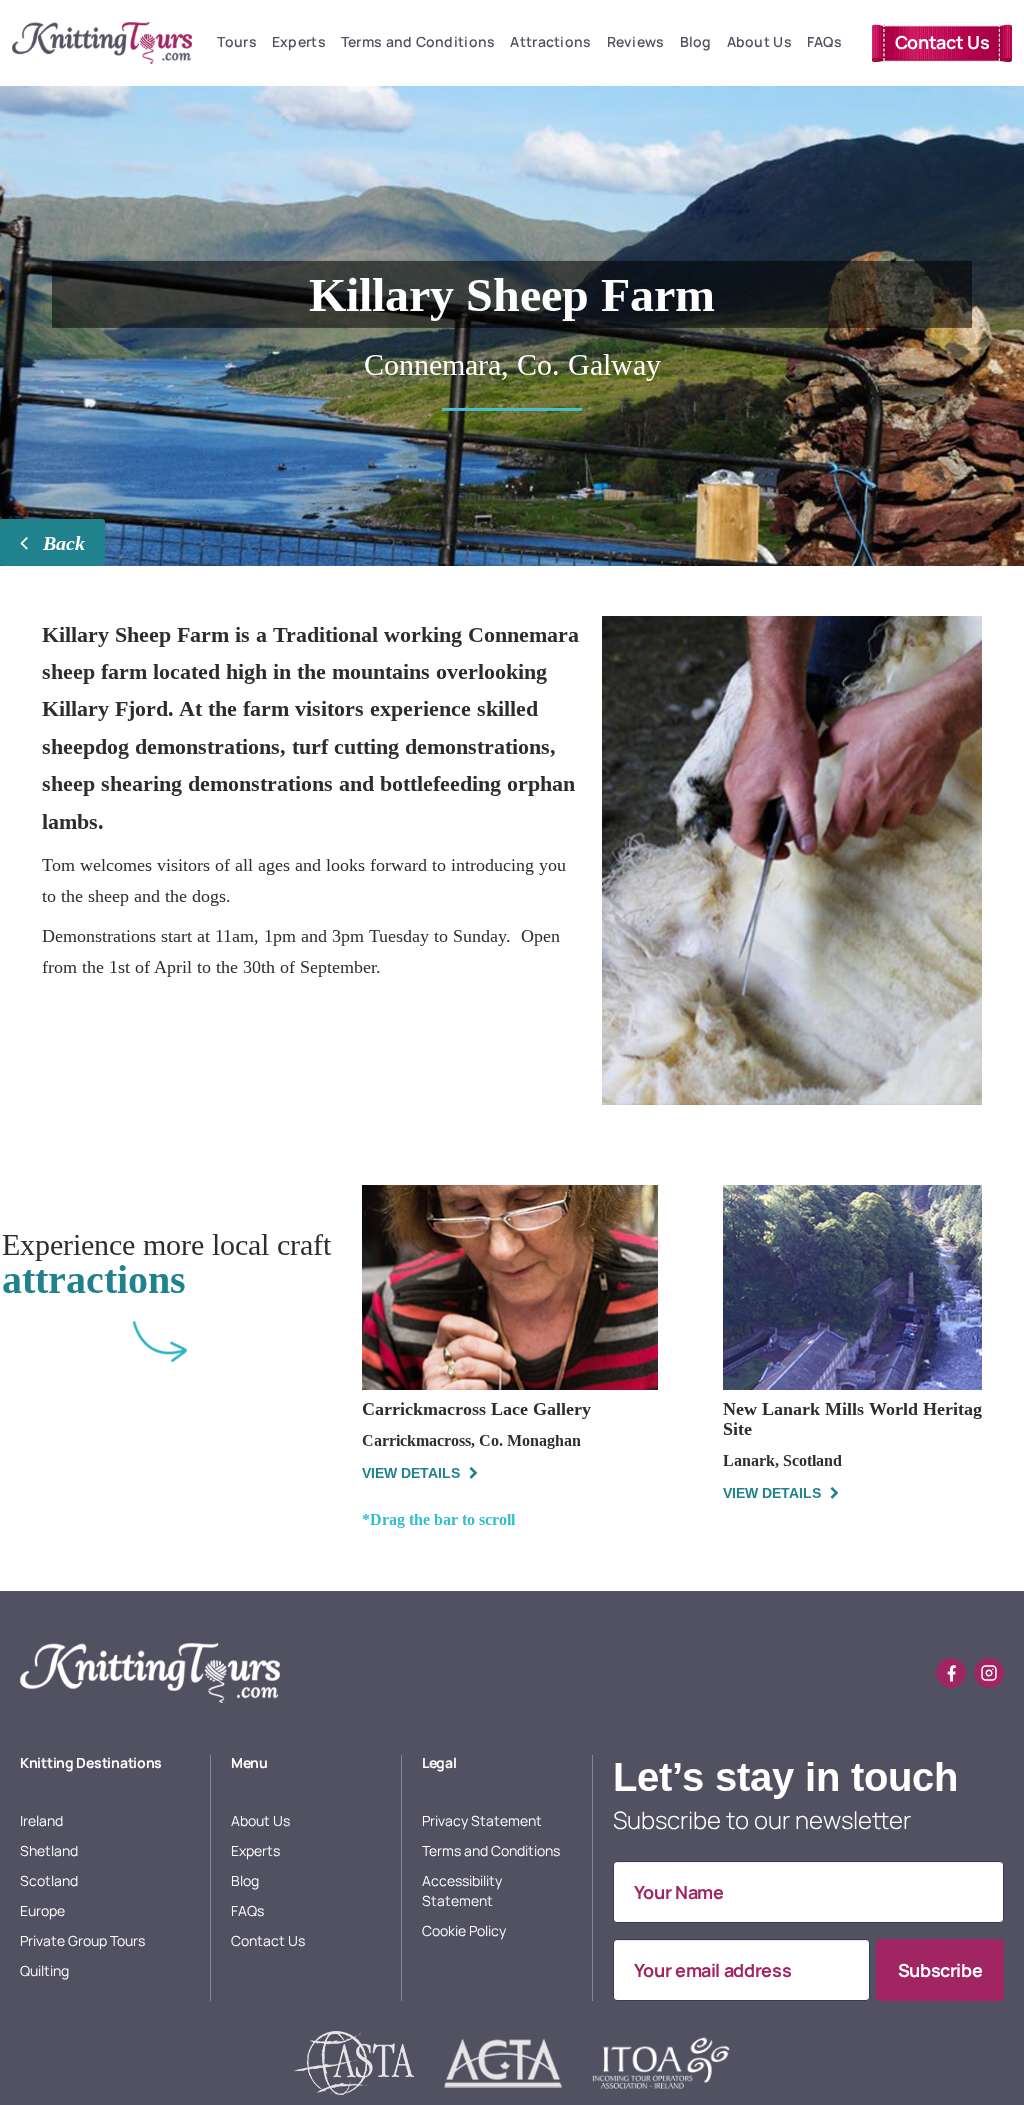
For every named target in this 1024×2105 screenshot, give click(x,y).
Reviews (636, 41)
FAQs (824, 41)
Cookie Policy (464, 1930)
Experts (299, 41)
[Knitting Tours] (150, 1673)
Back (61, 543)
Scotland (49, 1880)
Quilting (44, 1970)
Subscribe (940, 1970)
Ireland (41, 1820)
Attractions (550, 41)
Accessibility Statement (462, 1890)
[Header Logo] (102, 43)
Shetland (49, 1850)
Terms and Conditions (418, 41)
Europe (42, 1910)
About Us (759, 41)
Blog (696, 41)
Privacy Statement (482, 1820)
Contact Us (942, 42)
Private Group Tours (82, 1940)
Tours (236, 41)
